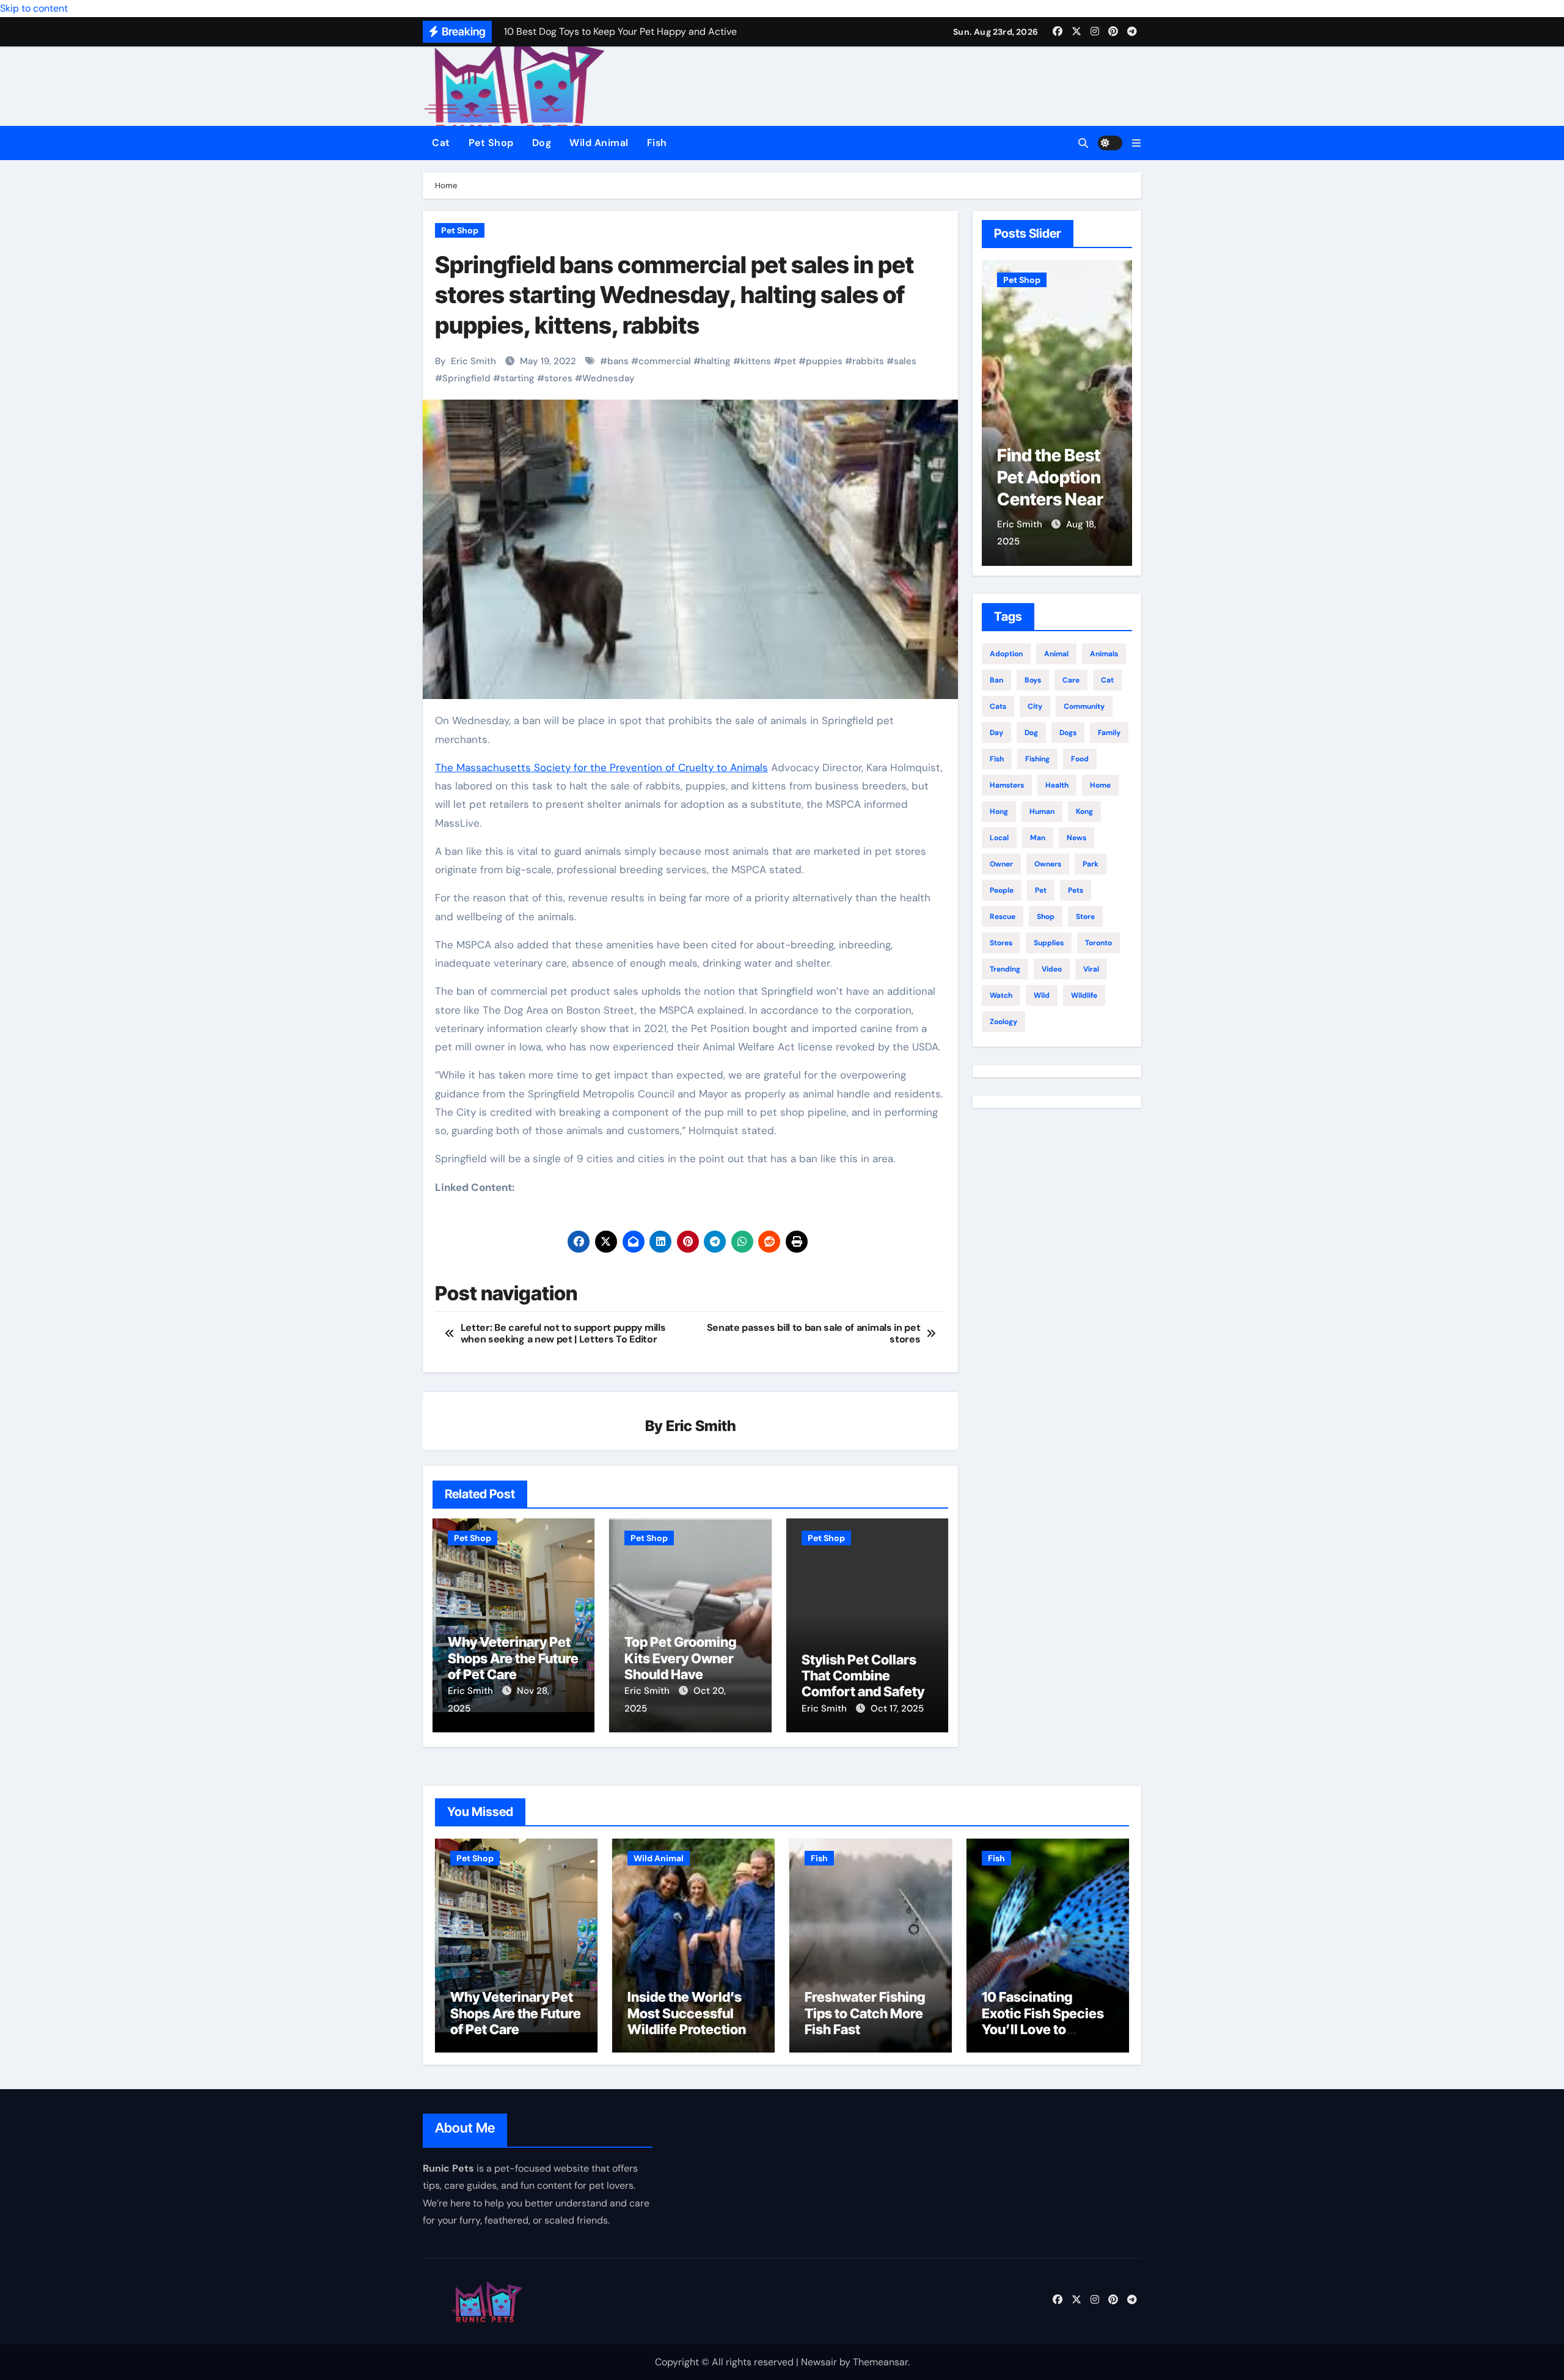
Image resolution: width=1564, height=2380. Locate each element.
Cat (441, 143)
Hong (999, 811)
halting (716, 361)
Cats (998, 706)
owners (1048, 864)
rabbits (868, 361)
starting (517, 378)
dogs (1068, 733)
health (1057, 785)
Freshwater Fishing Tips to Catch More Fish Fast (865, 2013)
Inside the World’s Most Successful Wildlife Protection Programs (687, 2021)
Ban (996, 680)
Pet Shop (491, 143)
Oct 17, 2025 (897, 1708)
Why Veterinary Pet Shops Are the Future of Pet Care (513, 1658)
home (1100, 785)
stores (558, 378)
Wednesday (608, 378)
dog (1031, 733)
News (1076, 838)
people (1002, 890)
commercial (665, 361)
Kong (1084, 811)
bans (618, 361)
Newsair (819, 2362)
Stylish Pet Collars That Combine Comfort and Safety (863, 1676)
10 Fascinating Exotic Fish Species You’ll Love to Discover (1043, 2021)
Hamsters (1007, 785)
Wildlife (1084, 995)
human (1042, 811)
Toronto (1098, 943)
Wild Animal (599, 143)
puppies (824, 361)
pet (788, 361)
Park (1091, 864)
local (999, 838)
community (1084, 706)
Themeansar (880, 2362)
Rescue (1003, 917)
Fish (657, 143)
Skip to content (34, 8)
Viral (1091, 969)
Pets (1076, 890)
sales (905, 361)
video (1052, 969)
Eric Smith (473, 361)
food (1080, 759)
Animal (1056, 654)
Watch (1001, 995)
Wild (1042, 995)
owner (1001, 864)
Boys (1033, 680)
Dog (542, 143)
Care (1071, 680)
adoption (1006, 654)
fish (997, 759)
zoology (1003, 1022)
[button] (1136, 143)
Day (996, 733)
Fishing (1037, 759)
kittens (756, 361)
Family (1109, 733)
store (1085, 917)
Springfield (466, 378)
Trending (1005, 969)
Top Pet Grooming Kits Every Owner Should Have (680, 1658)
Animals (1104, 654)
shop (1046, 917)
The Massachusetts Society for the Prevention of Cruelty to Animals (601, 767)
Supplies (1049, 943)
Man (1038, 838)
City (1035, 706)
